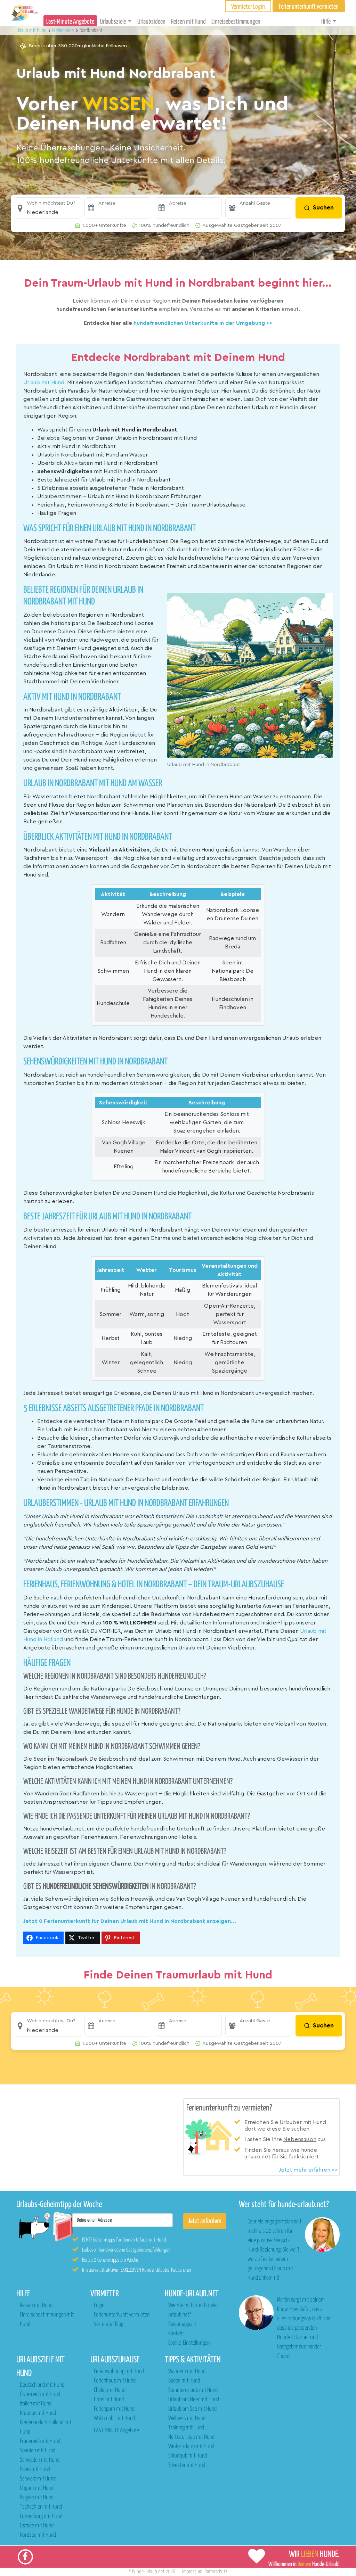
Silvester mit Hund (187, 2465)
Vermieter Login (248, 7)
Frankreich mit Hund (40, 2441)
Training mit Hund (186, 2428)
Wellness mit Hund (187, 2418)
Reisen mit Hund (188, 22)
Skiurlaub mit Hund (188, 2456)
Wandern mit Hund (187, 2372)
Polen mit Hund (35, 2470)
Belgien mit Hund (37, 2498)
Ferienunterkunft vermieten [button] (309, 7)
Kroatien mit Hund (38, 2413)
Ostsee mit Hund (37, 2526)
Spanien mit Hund (38, 2451)
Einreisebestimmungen (236, 22)
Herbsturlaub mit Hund (191, 2437)
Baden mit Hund (184, 2381)
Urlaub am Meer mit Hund (194, 2400)
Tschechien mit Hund (41, 2507)
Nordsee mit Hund (38, 2535)
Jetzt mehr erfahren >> (308, 2170)
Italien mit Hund (36, 2404)
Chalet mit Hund (110, 2390)
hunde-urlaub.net (148, 2572)
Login (99, 2306)
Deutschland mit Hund (42, 2385)
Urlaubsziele (113, 22)
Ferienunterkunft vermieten (122, 2315)
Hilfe (326, 22)
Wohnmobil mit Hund (114, 2418)
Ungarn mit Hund (37, 2488)
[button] (47, 208)
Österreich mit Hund (40, 2394)
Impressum (192, 2572)
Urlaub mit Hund (32, 30)
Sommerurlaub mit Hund (193, 2390)
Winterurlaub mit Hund (191, 2447)
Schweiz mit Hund (38, 2479)
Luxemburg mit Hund (41, 2516)
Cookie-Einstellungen (189, 2343)
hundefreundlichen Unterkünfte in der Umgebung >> (203, 323)
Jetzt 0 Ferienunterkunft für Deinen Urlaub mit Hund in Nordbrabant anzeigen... (130, 1921)
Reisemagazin (182, 2324)
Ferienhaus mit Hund (115, 2381)
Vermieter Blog (109, 2324)
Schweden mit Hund (40, 2460)
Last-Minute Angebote (70, 22)
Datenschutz (216, 2572)
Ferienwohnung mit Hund (119, 2372)
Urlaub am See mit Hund (192, 2409)
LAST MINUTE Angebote (116, 2431)
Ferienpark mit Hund (114, 2409)
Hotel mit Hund (109, 2400)
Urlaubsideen (151, 22)
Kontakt (176, 2334)
